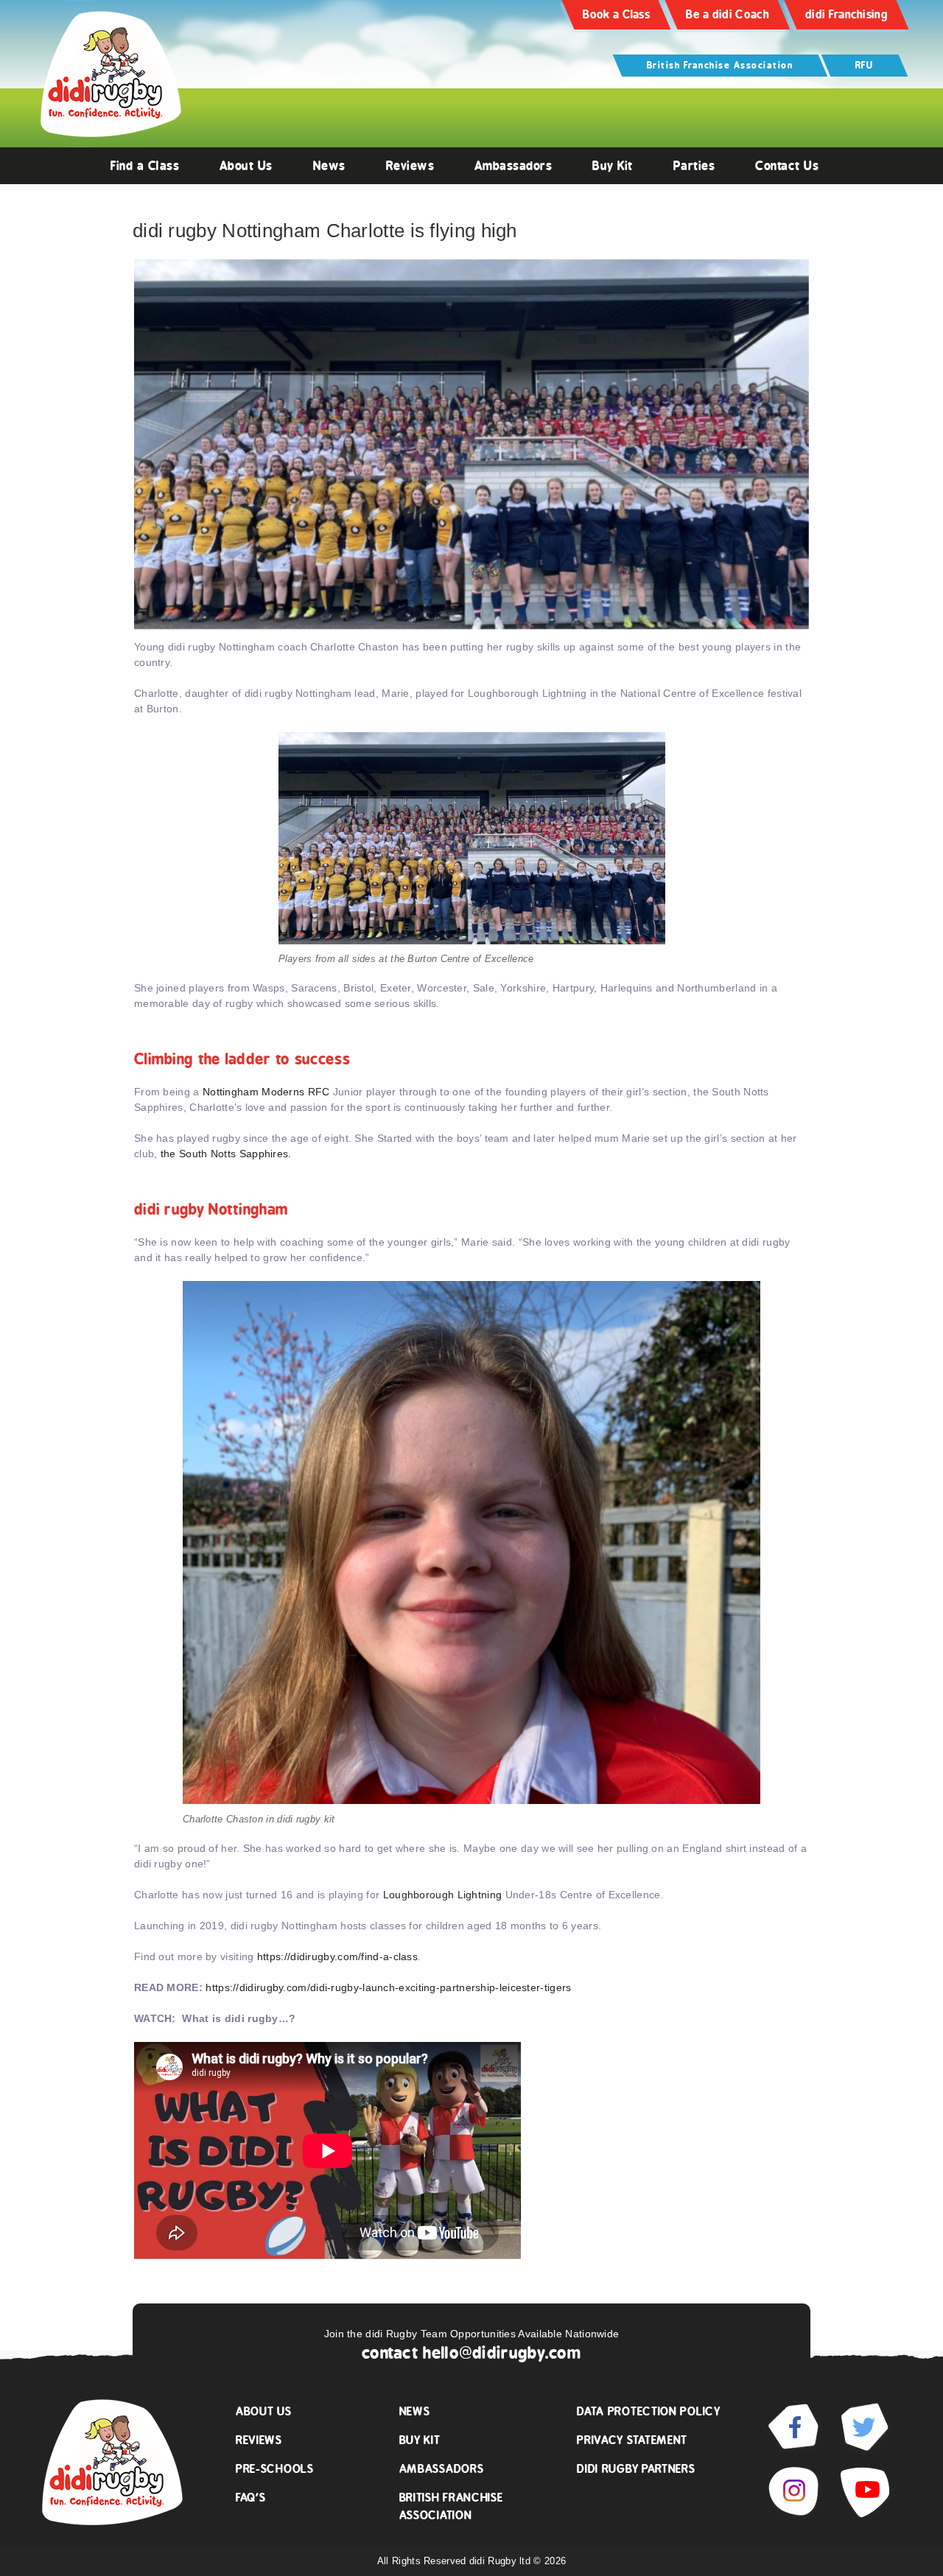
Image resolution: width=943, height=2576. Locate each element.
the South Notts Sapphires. (226, 1154)
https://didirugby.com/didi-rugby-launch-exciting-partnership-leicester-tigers (388, 1987)
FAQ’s (251, 2498)
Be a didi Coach (728, 14)
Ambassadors (513, 166)
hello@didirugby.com (502, 2353)
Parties (694, 166)
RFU (865, 65)
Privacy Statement (632, 2440)
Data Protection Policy (648, 2411)
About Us (246, 166)
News (329, 166)
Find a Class (145, 166)
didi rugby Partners (636, 2469)
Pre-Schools (275, 2469)
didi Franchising (846, 14)
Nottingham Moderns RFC (266, 1092)
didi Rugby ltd (502, 2561)
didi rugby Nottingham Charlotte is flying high (325, 231)
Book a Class (616, 14)
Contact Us (787, 166)
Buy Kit (613, 166)
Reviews (410, 166)
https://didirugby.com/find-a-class (337, 1956)
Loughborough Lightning (441, 1895)
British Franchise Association (720, 65)
